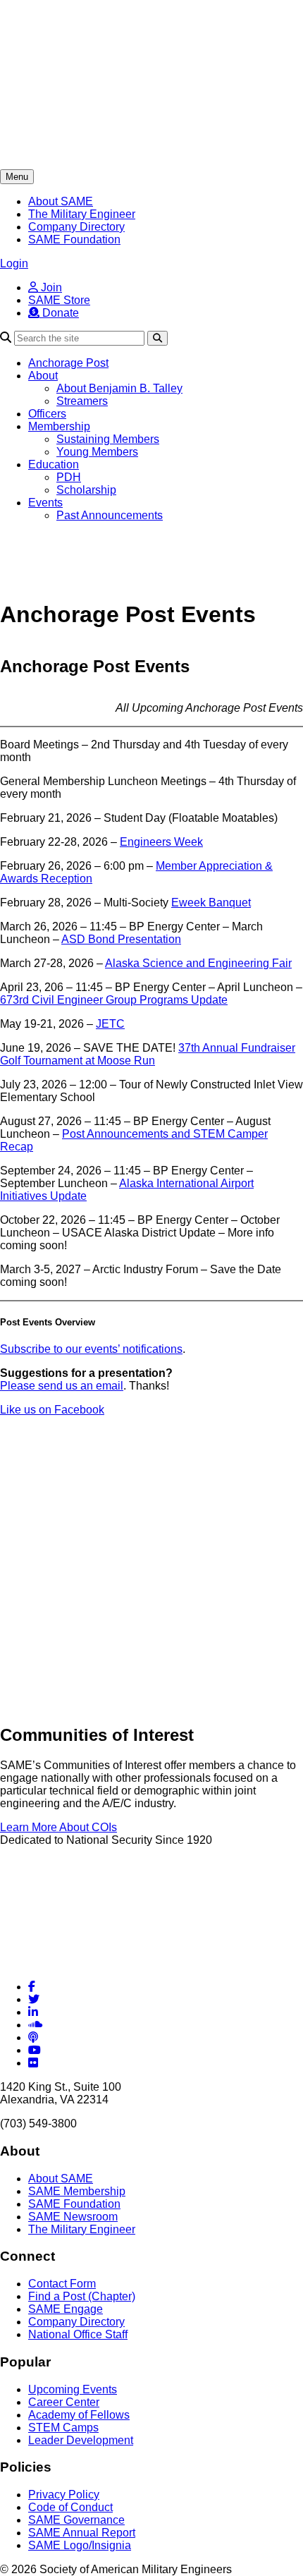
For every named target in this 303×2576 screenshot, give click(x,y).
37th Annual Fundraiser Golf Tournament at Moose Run (148, 1054)
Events (45, 503)
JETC (110, 1024)
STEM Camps (63, 2428)
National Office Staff (78, 2334)
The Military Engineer (82, 214)
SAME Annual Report (82, 2533)
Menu (17, 177)
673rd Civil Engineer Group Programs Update (114, 1000)
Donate (59, 313)
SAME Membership (77, 2191)
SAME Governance (76, 2520)
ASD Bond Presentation (121, 939)
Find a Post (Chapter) (82, 2296)
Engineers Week (161, 842)
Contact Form (62, 2284)
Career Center (64, 2402)
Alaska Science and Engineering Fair (198, 963)
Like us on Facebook (52, 1410)
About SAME (61, 201)
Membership (59, 426)
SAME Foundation (74, 239)
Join (50, 287)
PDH (69, 477)
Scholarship (86, 490)
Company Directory (76, 227)
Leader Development (81, 2440)
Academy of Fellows (79, 2415)
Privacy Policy (64, 2495)
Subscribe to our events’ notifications (91, 1349)
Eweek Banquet (211, 903)
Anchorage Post (68, 363)
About (43, 376)
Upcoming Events (73, 2389)
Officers (47, 414)
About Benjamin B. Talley (119, 388)
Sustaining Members (108, 439)
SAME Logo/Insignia (80, 2545)
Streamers (82, 401)
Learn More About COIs (58, 1827)
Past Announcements (110, 515)
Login (14, 263)
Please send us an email (62, 1386)
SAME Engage (66, 2309)
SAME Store (59, 300)
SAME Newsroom (73, 2217)
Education (54, 464)
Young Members (97, 452)
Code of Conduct (70, 2507)
